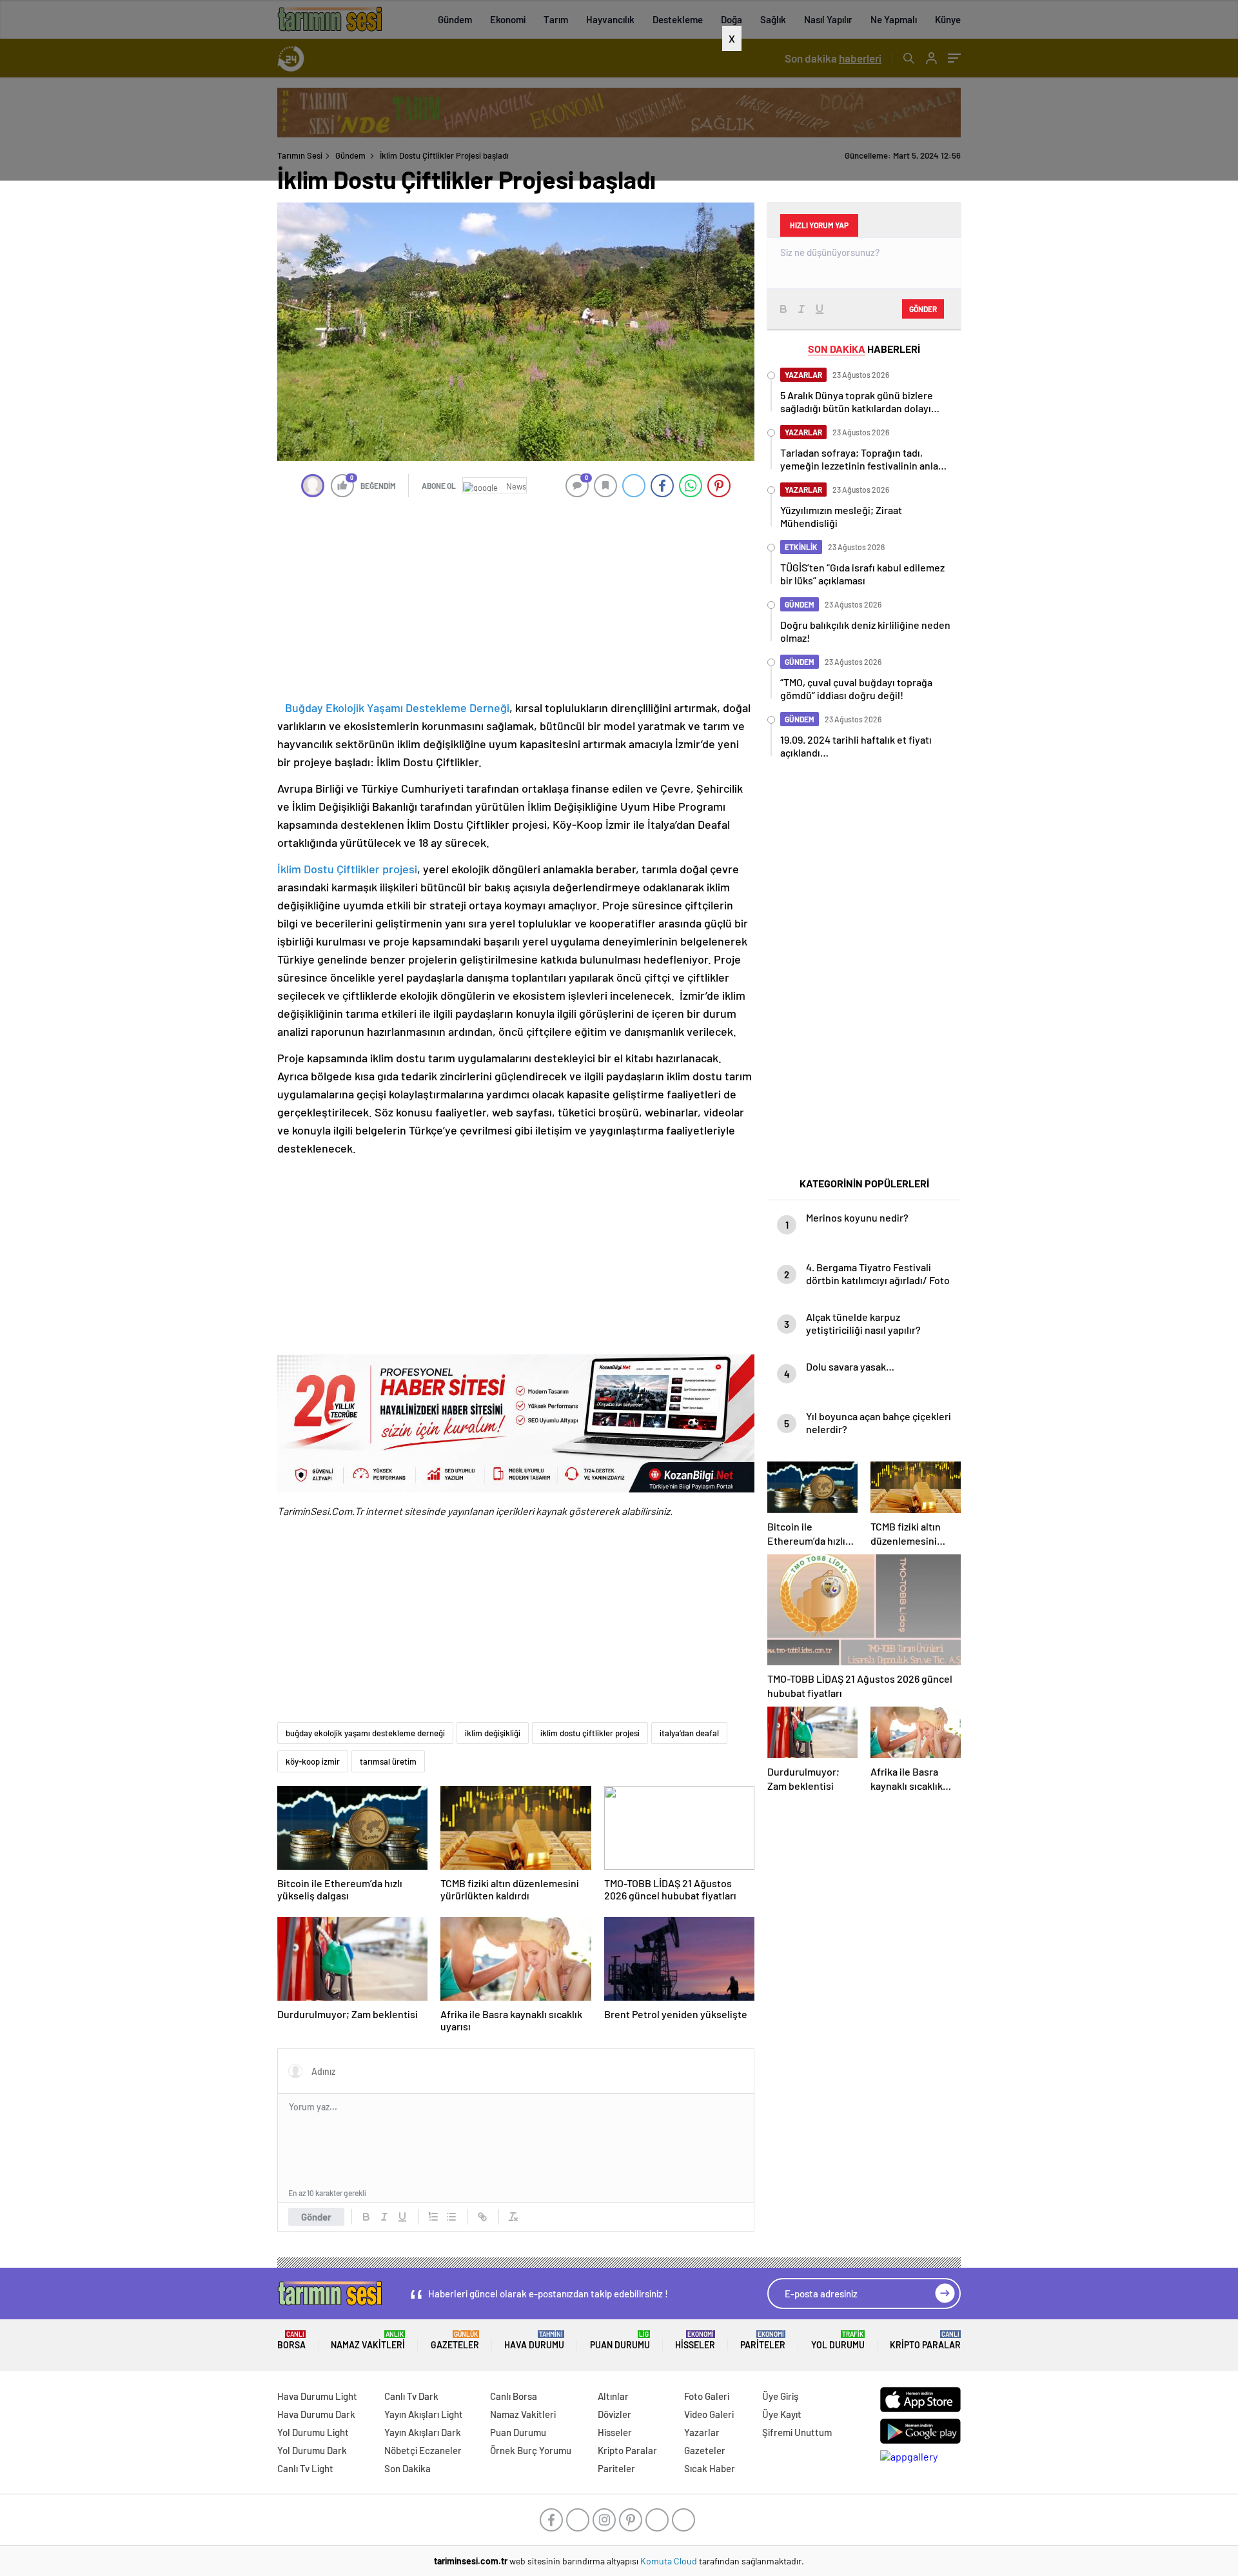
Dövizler (614, 2414)
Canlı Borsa (514, 2396)
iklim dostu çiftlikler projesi (590, 1733)
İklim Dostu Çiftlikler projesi (347, 869)
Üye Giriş (780, 2396)
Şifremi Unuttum (797, 2432)
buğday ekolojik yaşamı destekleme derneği (365, 1733)
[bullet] (451, 2217)
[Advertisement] (619, 115)
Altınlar (613, 2396)
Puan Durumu (620, 2340)
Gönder (316, 2217)
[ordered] (433, 2217)
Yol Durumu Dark (312, 2450)
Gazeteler (455, 2340)
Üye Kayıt (782, 2414)
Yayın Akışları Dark (423, 2432)
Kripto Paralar (925, 2340)
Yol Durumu (838, 2340)
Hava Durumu (534, 2340)
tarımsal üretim (388, 1761)
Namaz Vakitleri (368, 2340)
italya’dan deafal (689, 1733)
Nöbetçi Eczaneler (423, 2450)
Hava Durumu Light (317, 2396)
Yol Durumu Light (313, 2432)
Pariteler (763, 2340)
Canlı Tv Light (305, 2468)
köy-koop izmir (313, 1761)
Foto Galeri (707, 2396)
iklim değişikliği (493, 1733)
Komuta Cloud (670, 2561)
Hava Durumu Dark (316, 2414)
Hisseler (695, 2340)
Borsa (291, 2340)
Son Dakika (408, 2468)
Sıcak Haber (710, 2468)
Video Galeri (709, 2414)
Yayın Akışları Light (424, 2414)
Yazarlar (702, 2432)
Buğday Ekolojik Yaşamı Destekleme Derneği (397, 708)
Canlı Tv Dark (411, 2396)
